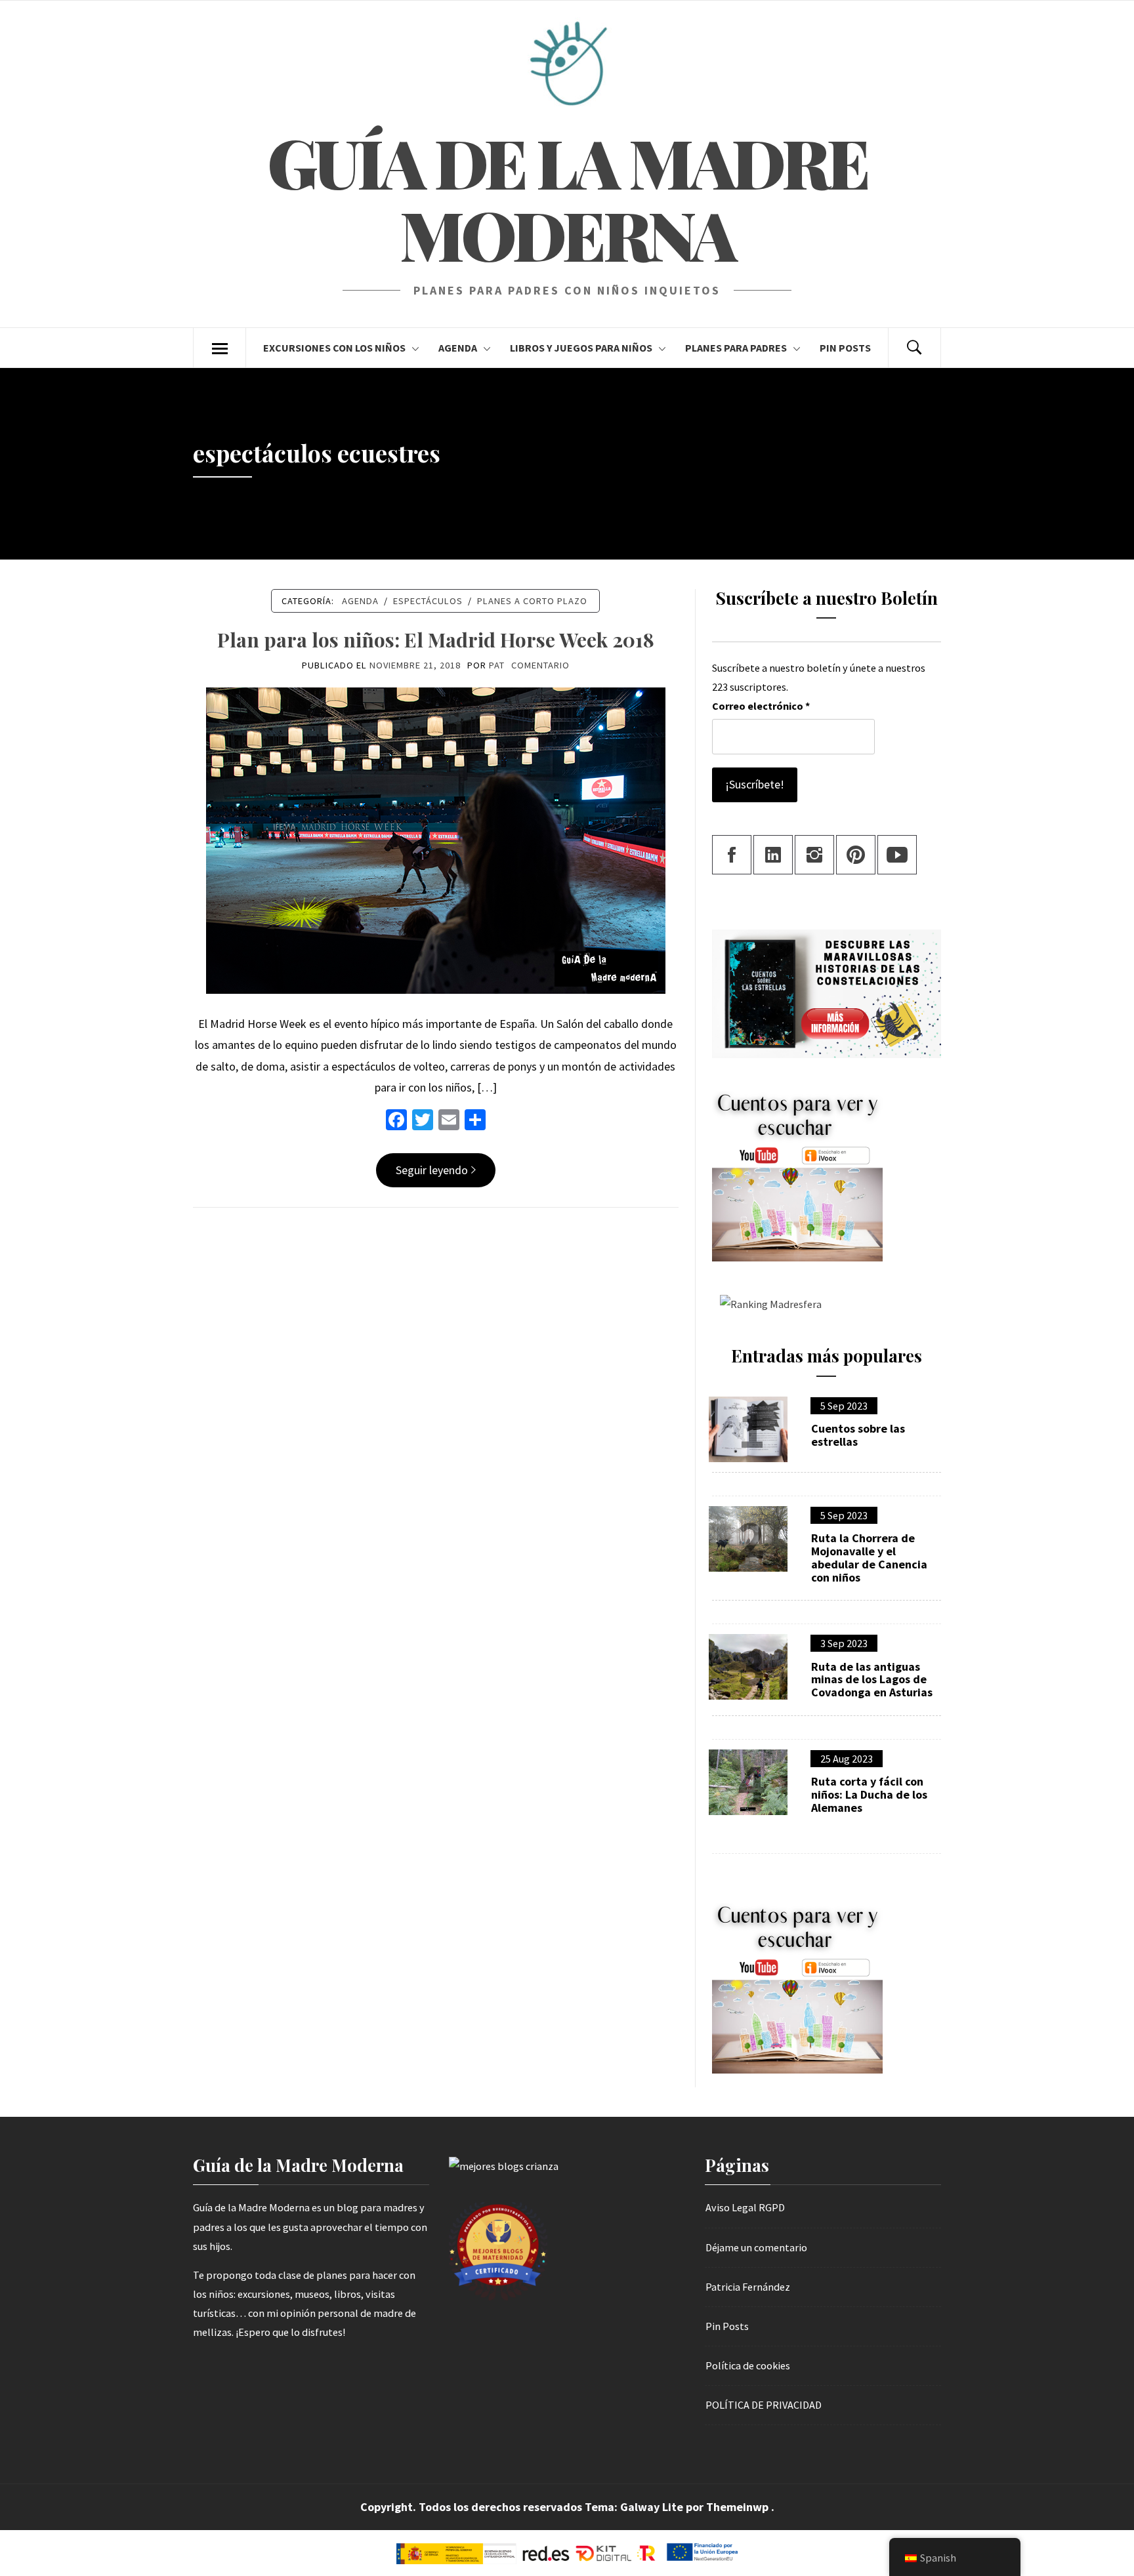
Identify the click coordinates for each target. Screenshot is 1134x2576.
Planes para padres (736, 348)
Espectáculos (428, 601)
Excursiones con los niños (334, 348)
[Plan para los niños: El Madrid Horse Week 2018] (436, 839)
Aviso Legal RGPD (745, 2207)
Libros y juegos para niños (581, 348)
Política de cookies (748, 2365)
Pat (497, 665)
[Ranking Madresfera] (767, 1303)
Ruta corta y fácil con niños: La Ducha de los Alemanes (869, 1794)
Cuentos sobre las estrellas (858, 1435)
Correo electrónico (761, 706)
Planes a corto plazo (532, 601)
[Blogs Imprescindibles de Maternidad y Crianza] (504, 2165)
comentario (540, 665)
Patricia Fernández (748, 2287)
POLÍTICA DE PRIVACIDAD (764, 2405)
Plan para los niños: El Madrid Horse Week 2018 (436, 640)
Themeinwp (739, 2507)
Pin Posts (845, 348)
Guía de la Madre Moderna (567, 198)
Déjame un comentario (756, 2247)
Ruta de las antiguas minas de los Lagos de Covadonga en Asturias (872, 1680)
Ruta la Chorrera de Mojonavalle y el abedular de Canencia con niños (869, 1558)
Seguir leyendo (432, 1170)
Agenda (458, 348)
